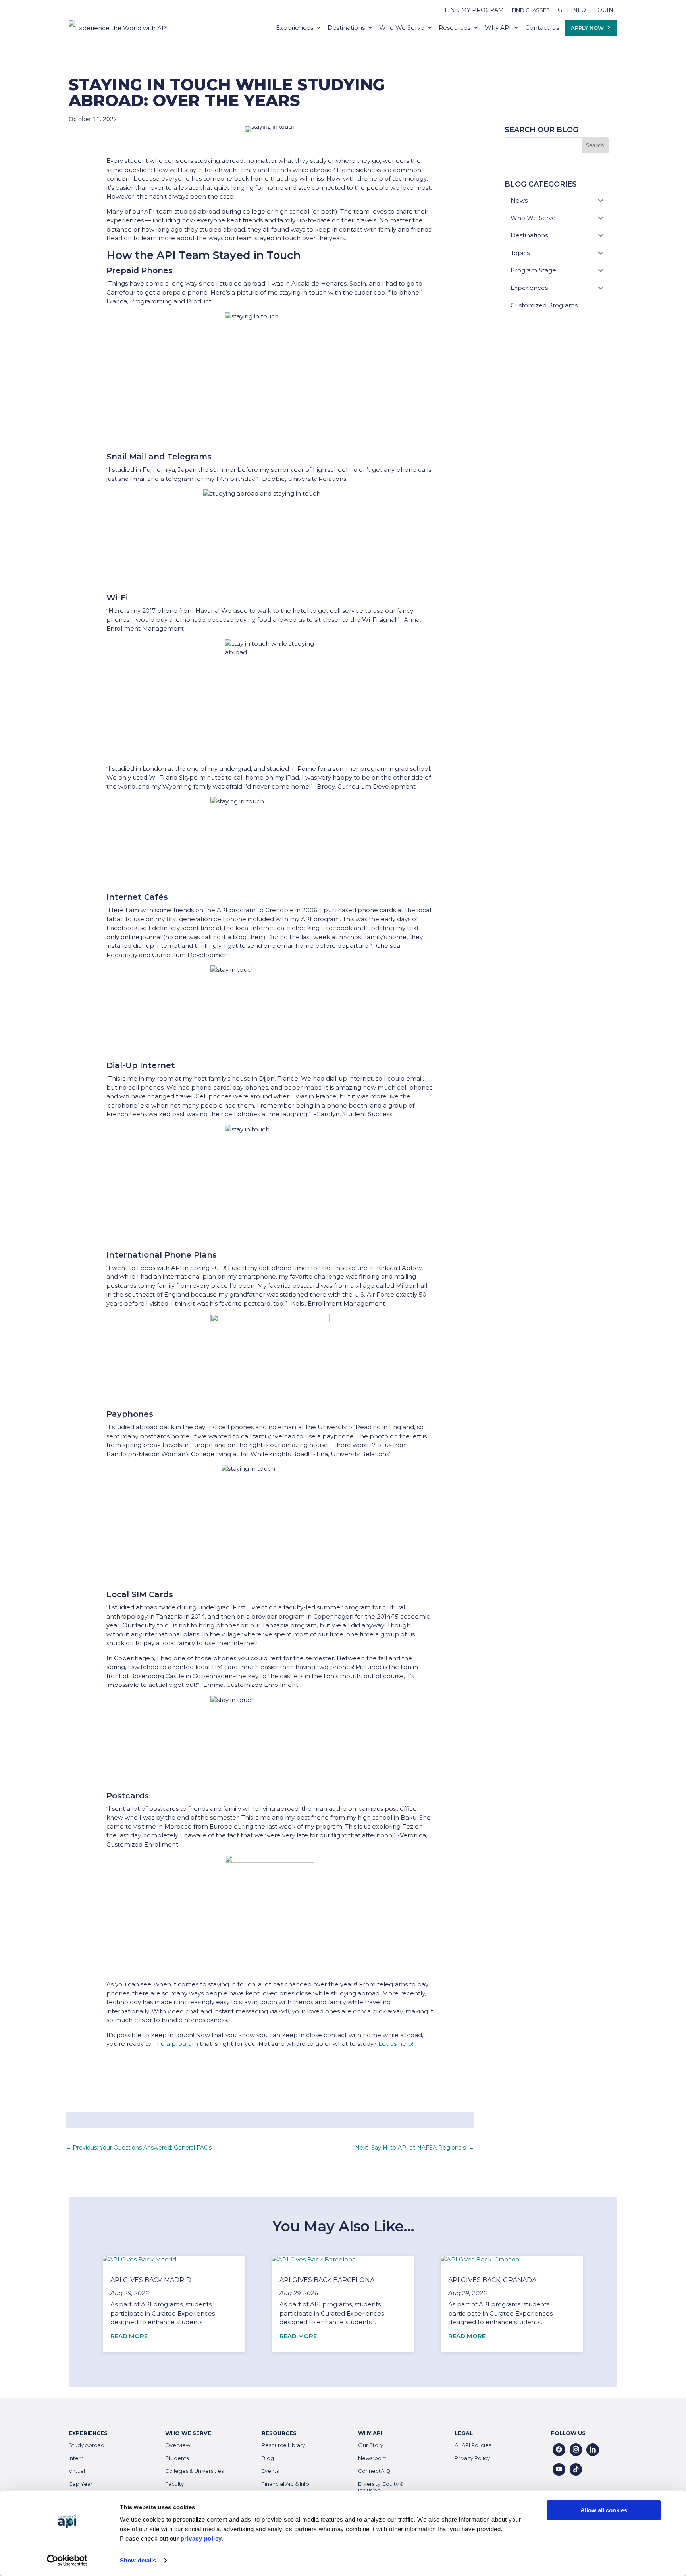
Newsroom (372, 2458)
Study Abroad (87, 2445)
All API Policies (473, 2445)
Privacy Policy (472, 2458)
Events (270, 2471)
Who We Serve (402, 28)
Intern (76, 2458)
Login (604, 10)
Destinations (346, 28)
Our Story (371, 2445)
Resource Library (283, 2445)
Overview (178, 2445)
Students (177, 2458)
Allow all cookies (604, 2510)
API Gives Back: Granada (492, 2280)
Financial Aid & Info (285, 2484)
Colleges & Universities (194, 2471)
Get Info (572, 10)
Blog (268, 2458)
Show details (138, 2560)
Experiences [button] (295, 28)
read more (129, 2336)
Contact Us (542, 28)
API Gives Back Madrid (151, 2280)
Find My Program (474, 10)
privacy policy (201, 2538)
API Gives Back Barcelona (327, 2280)
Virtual (77, 2471)
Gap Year (81, 2484)
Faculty (174, 2484)
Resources (455, 28)
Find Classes (531, 10)
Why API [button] (498, 28)
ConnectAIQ (374, 2471)
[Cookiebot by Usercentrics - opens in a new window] (67, 2561)
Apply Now (587, 28)
